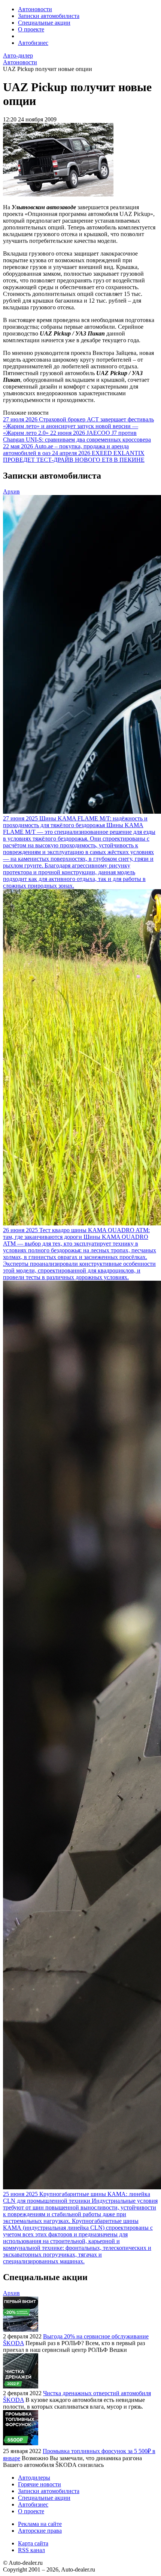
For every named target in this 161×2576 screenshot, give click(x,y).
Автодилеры (34, 2478)
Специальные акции (44, 23)
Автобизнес (33, 43)
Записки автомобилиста (49, 16)
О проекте (31, 29)
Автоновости (35, 9)
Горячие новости (40, 2484)
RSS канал (31, 2550)
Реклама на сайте (40, 2524)
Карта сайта (33, 2543)
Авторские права (40, 2531)
